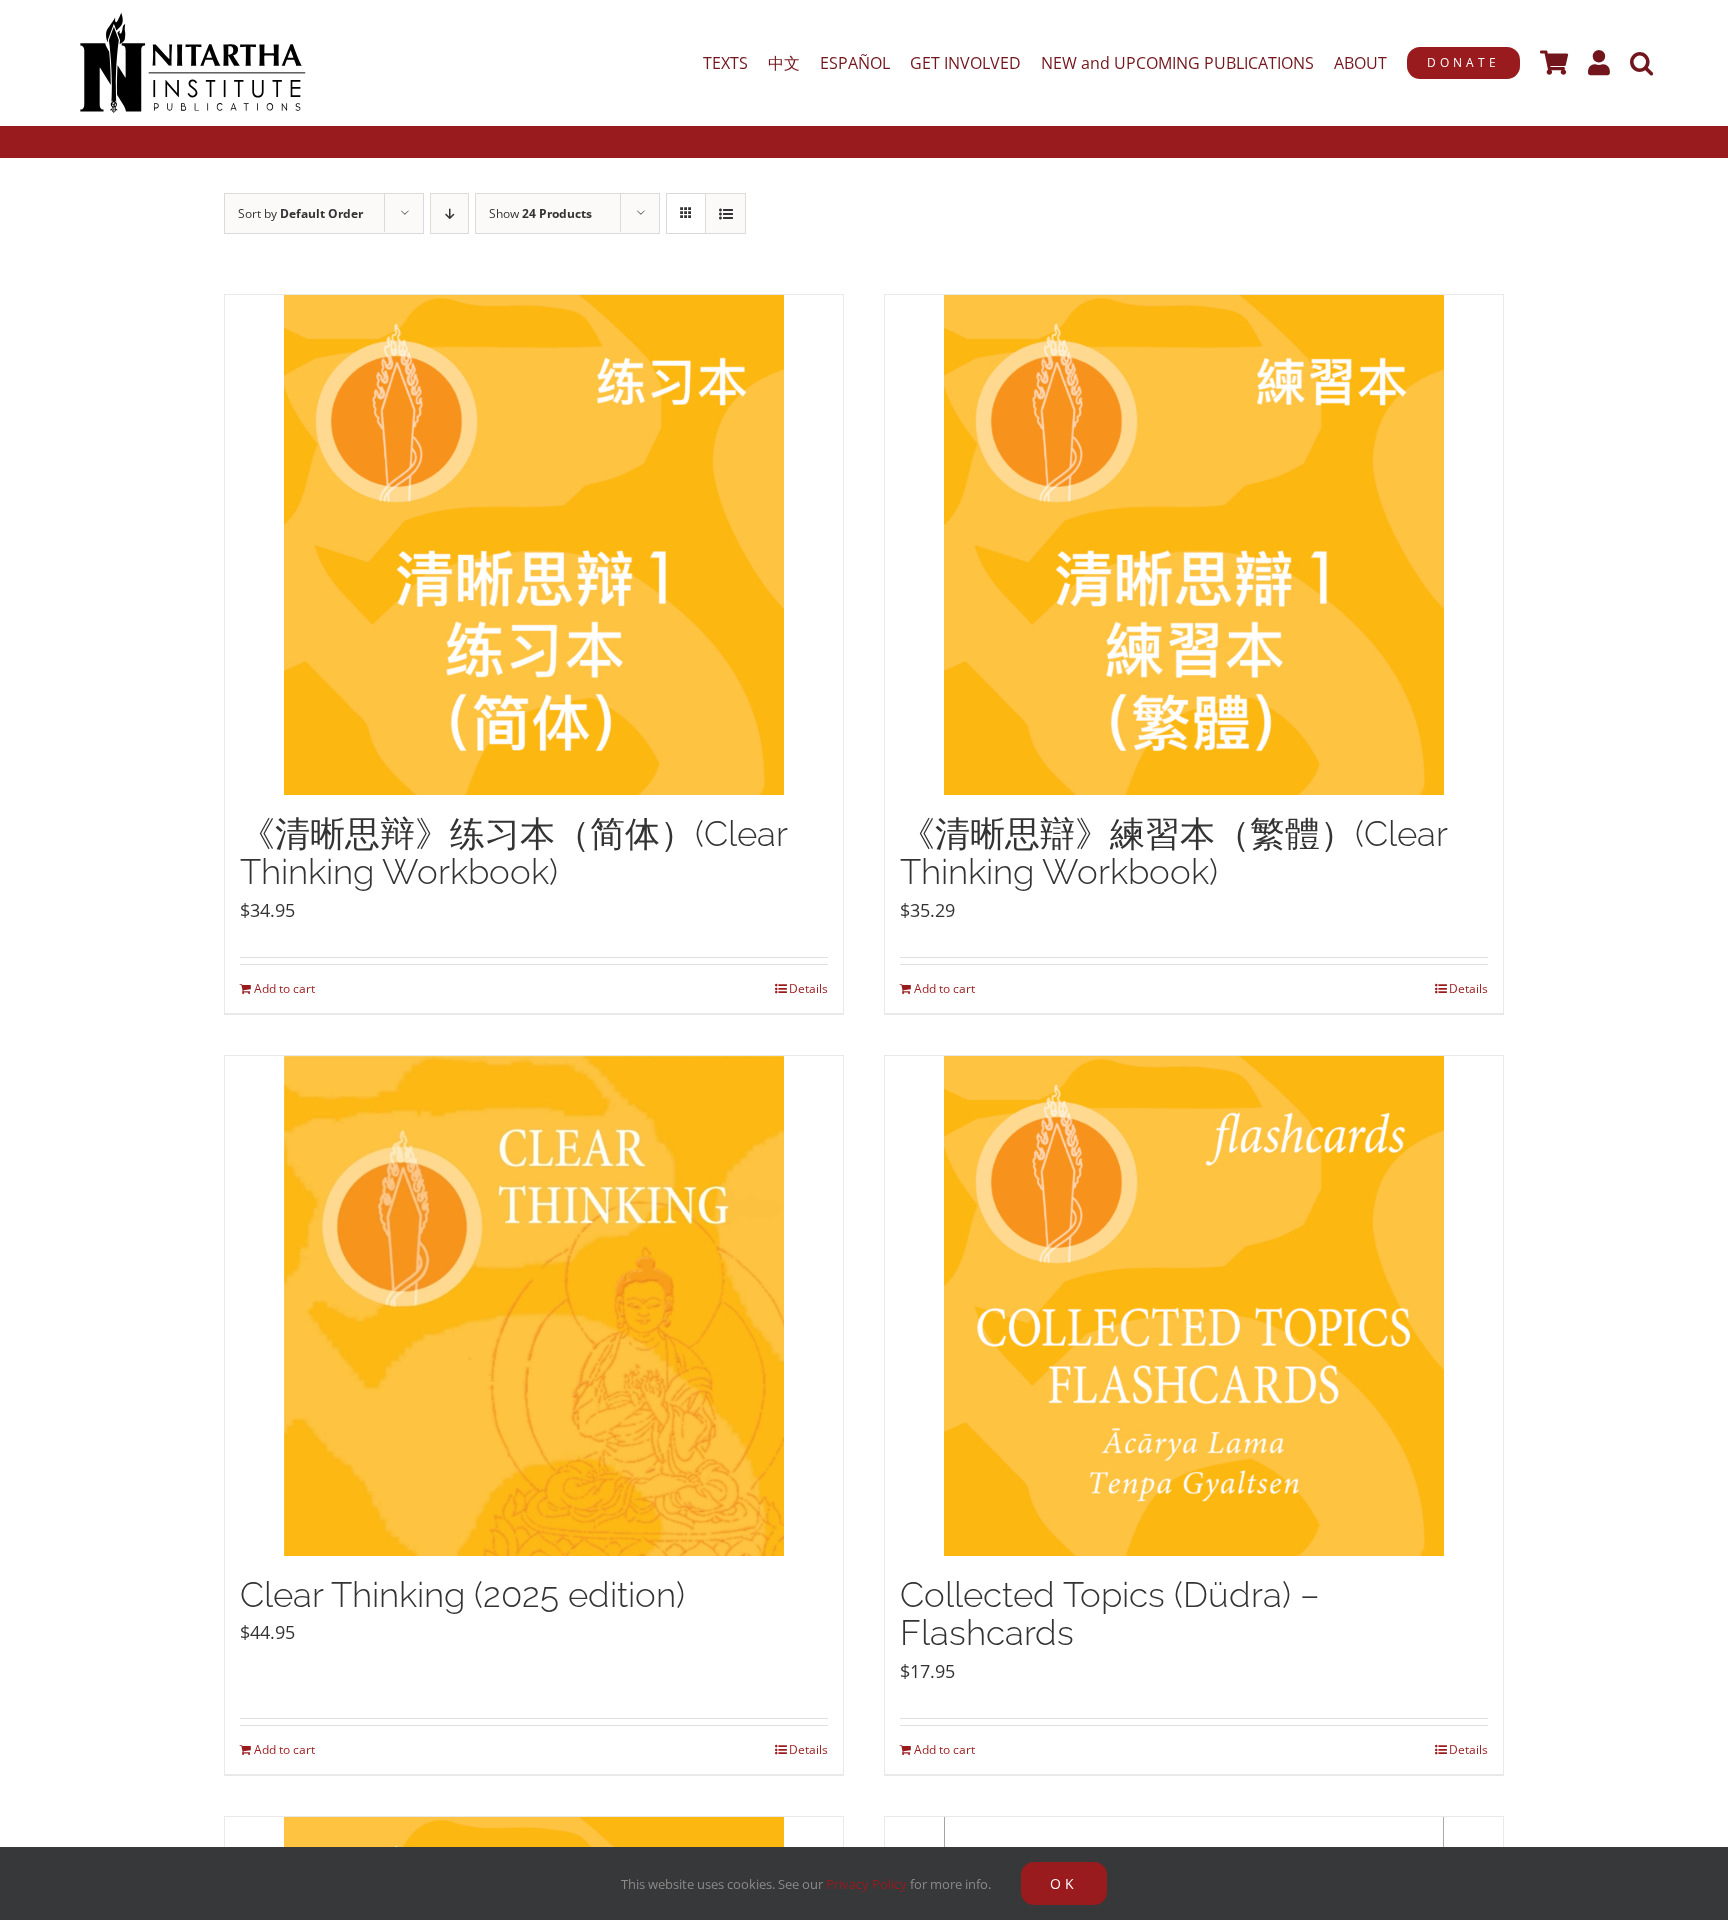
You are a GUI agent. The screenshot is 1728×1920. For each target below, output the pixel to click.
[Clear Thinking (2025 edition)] (534, 1306)
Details (808, 988)
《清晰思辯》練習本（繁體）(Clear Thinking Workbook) (1173, 853)
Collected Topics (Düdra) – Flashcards (1110, 1614)
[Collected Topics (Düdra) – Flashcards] (1194, 1306)
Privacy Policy (866, 1884)
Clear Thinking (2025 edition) (462, 1594)
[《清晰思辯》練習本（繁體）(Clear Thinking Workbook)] (1194, 545)
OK (1064, 1883)
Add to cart (284, 988)
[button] (1641, 63)
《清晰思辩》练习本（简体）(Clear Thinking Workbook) (513, 853)
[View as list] (725, 213)
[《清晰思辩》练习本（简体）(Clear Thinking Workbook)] (534, 545)
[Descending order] (449, 213)
